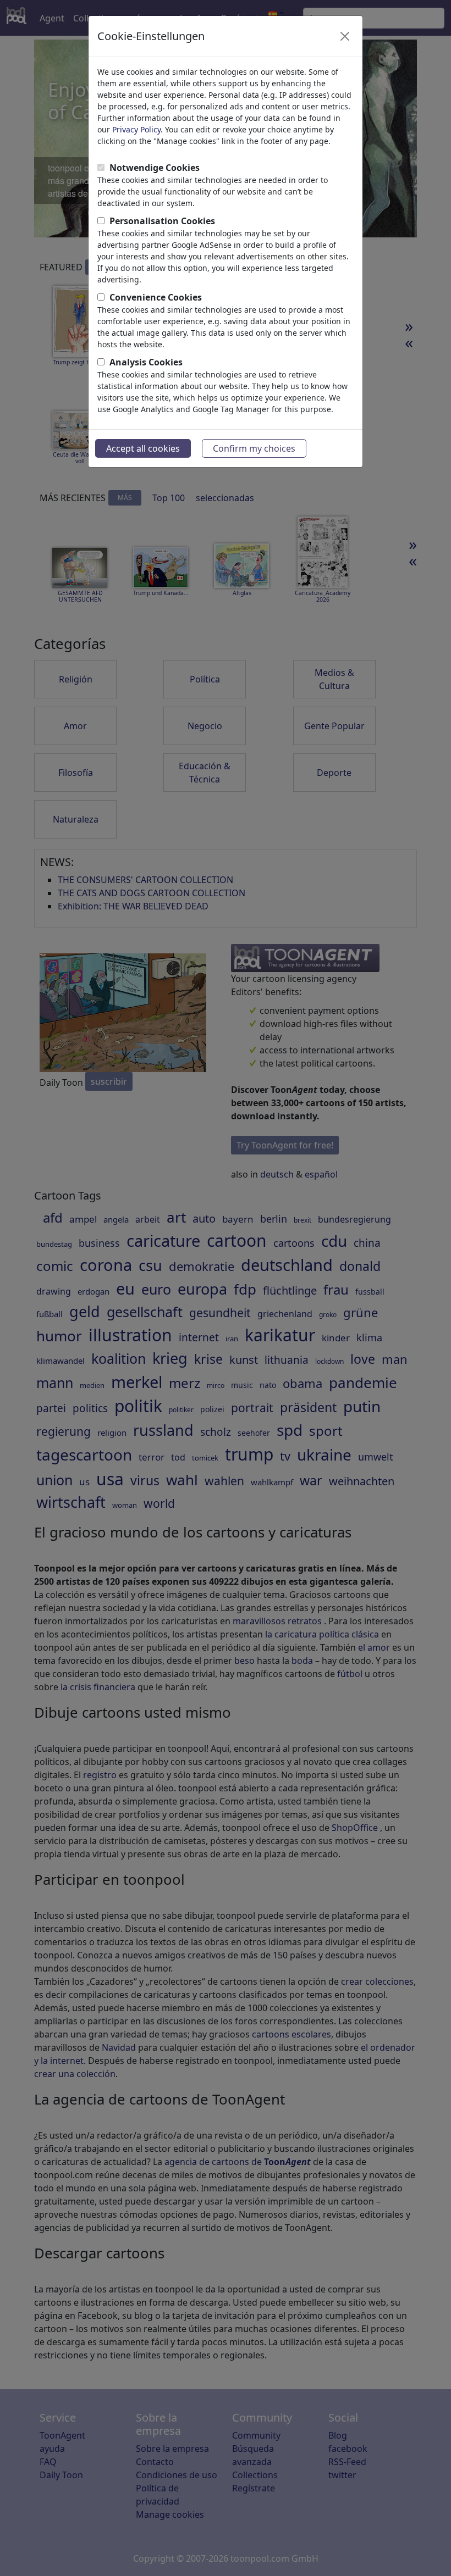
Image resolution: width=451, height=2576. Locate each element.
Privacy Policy (136, 129)
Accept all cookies (143, 448)
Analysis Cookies (146, 362)
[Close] (345, 36)
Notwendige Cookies (155, 168)
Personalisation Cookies (162, 221)
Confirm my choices (254, 448)
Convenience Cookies (156, 297)
